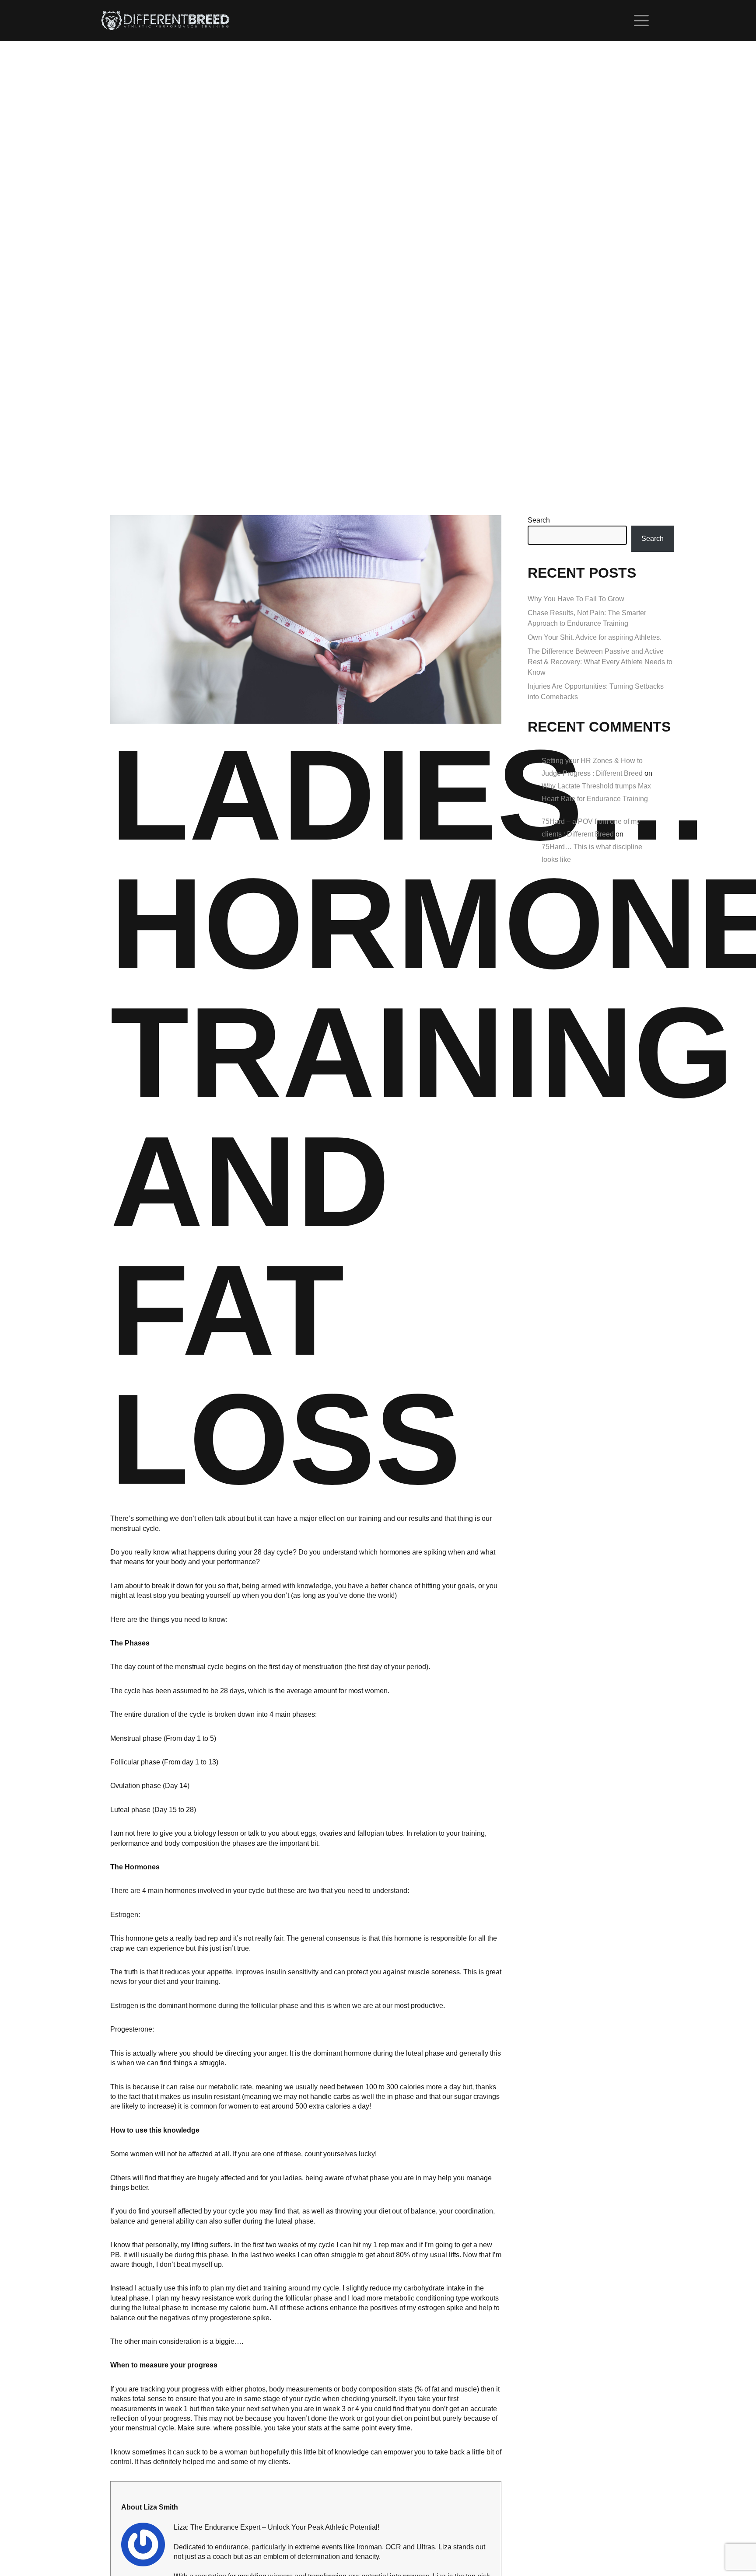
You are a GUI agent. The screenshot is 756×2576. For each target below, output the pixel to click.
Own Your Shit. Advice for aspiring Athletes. (595, 637)
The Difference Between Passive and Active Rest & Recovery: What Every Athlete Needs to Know (600, 662)
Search (539, 520)
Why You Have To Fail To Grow (576, 599)
